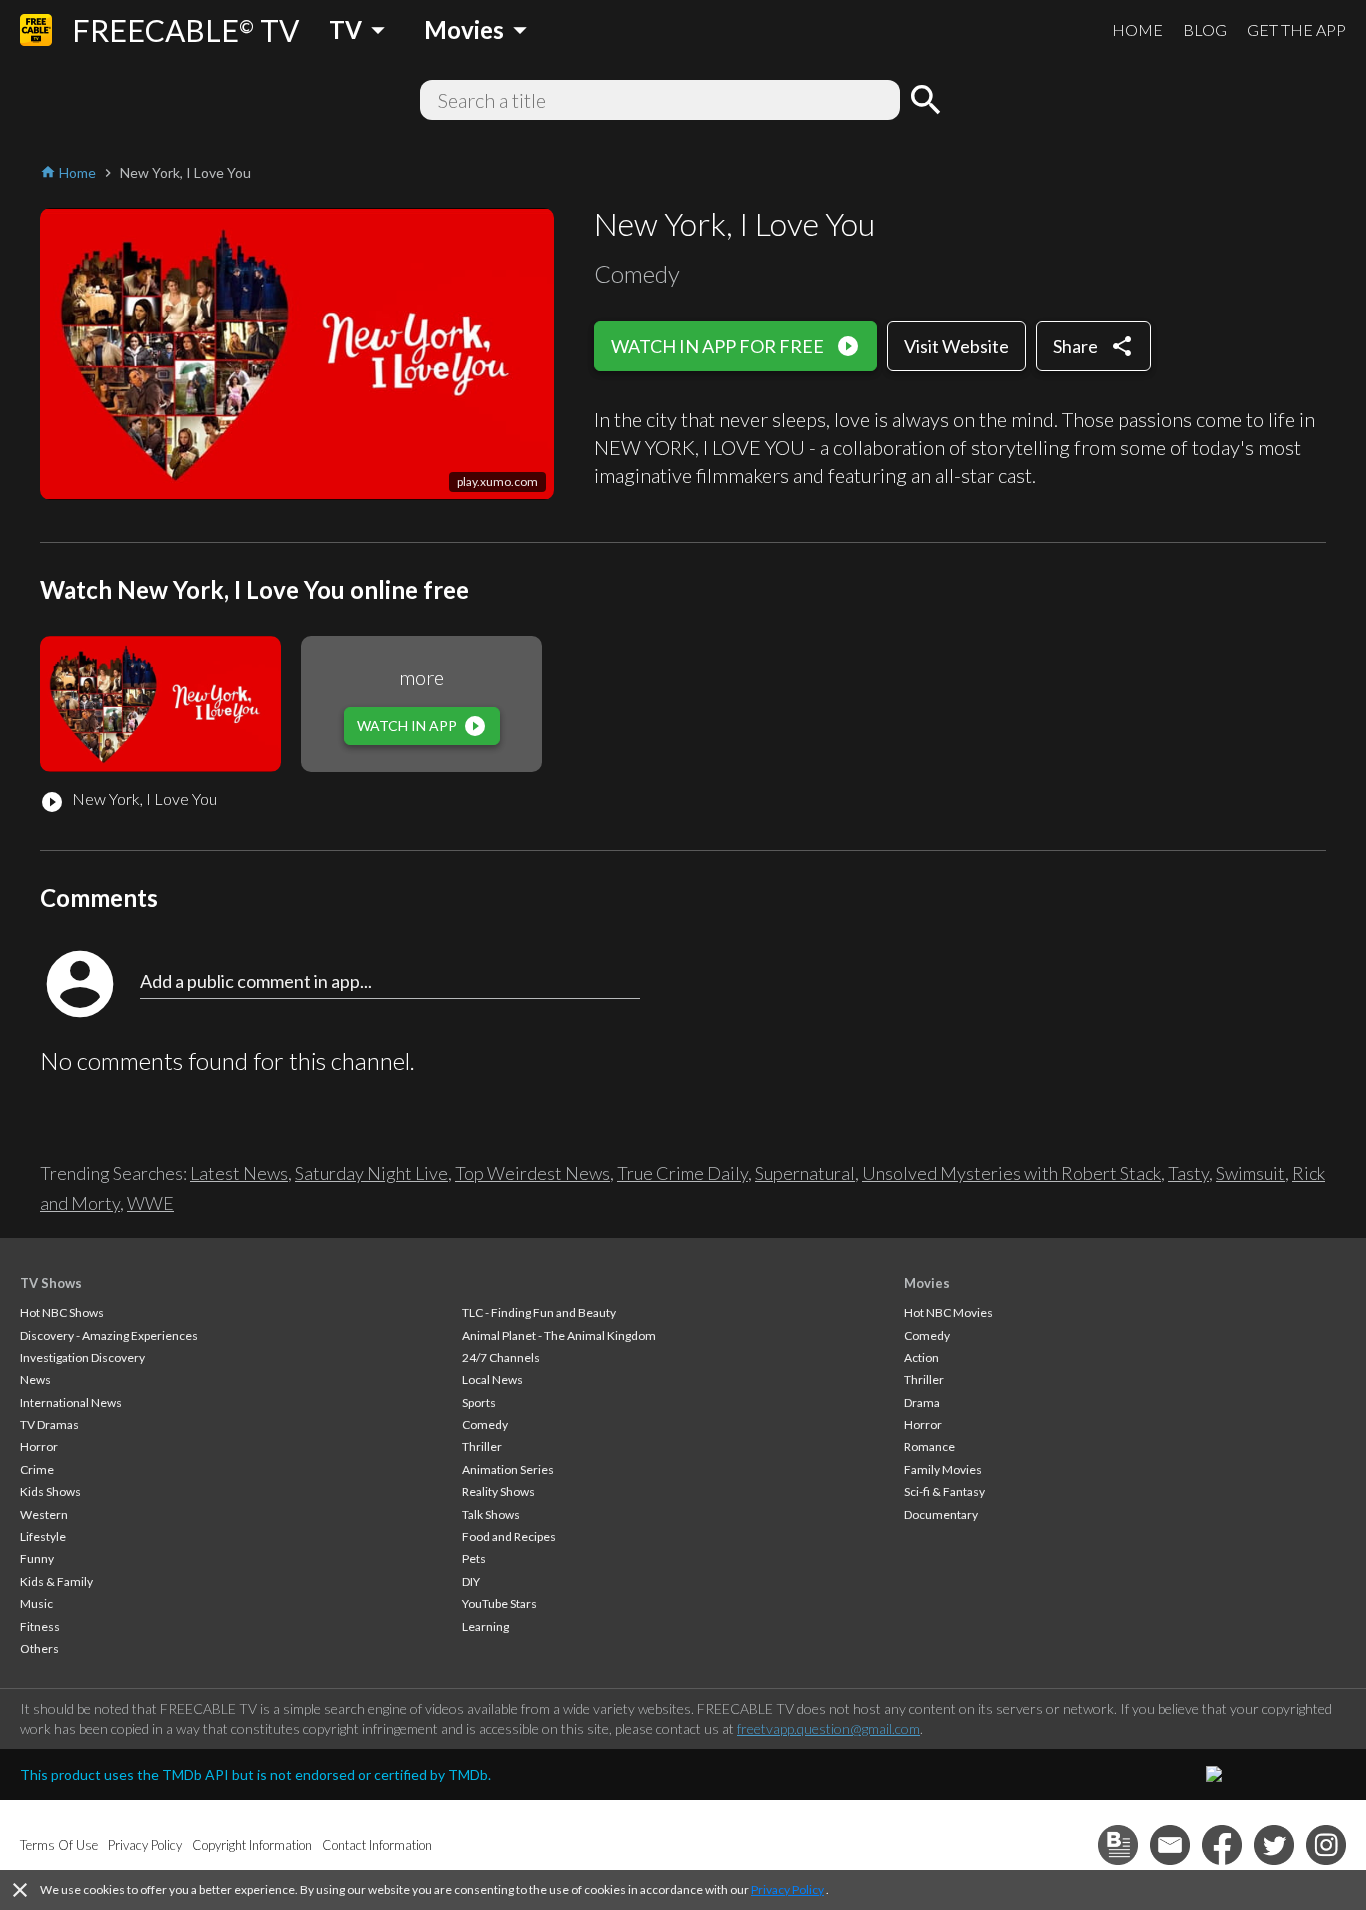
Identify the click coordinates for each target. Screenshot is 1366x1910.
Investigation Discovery (82, 1357)
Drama (922, 1402)
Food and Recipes (509, 1536)
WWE (150, 1203)
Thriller (482, 1446)
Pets (474, 1558)
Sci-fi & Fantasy (944, 1491)
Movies (927, 1283)
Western (44, 1514)
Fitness (40, 1626)
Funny (37, 1558)
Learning (485, 1626)
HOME (1137, 29)
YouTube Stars (499, 1603)
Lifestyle (43, 1536)
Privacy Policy (787, 1889)
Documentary (941, 1514)
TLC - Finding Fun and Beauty (539, 1312)
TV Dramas (49, 1424)
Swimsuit (1250, 1173)
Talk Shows (491, 1514)
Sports (479, 1402)
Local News (492, 1379)
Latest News (239, 1173)
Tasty (1188, 1173)
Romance (929, 1446)
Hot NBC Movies (948, 1312)
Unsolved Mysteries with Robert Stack (1011, 1173)
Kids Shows (50, 1491)
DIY (471, 1581)
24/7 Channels (501, 1357)
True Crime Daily (682, 1173)
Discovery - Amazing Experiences (109, 1335)
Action (921, 1357)
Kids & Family (56, 1581)
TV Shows (51, 1283)
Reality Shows (498, 1491)
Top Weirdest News (532, 1173)
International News (71, 1402)
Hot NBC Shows (62, 1312)
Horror (39, 1446)
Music (36, 1603)
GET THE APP (1296, 29)
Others (39, 1648)
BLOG (1205, 29)
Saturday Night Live (371, 1173)
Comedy (485, 1424)
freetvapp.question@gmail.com (828, 1728)
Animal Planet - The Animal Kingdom (559, 1335)
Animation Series (508, 1469)
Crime (37, 1469)
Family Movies (943, 1469)
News (35, 1379)
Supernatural (805, 1173)
